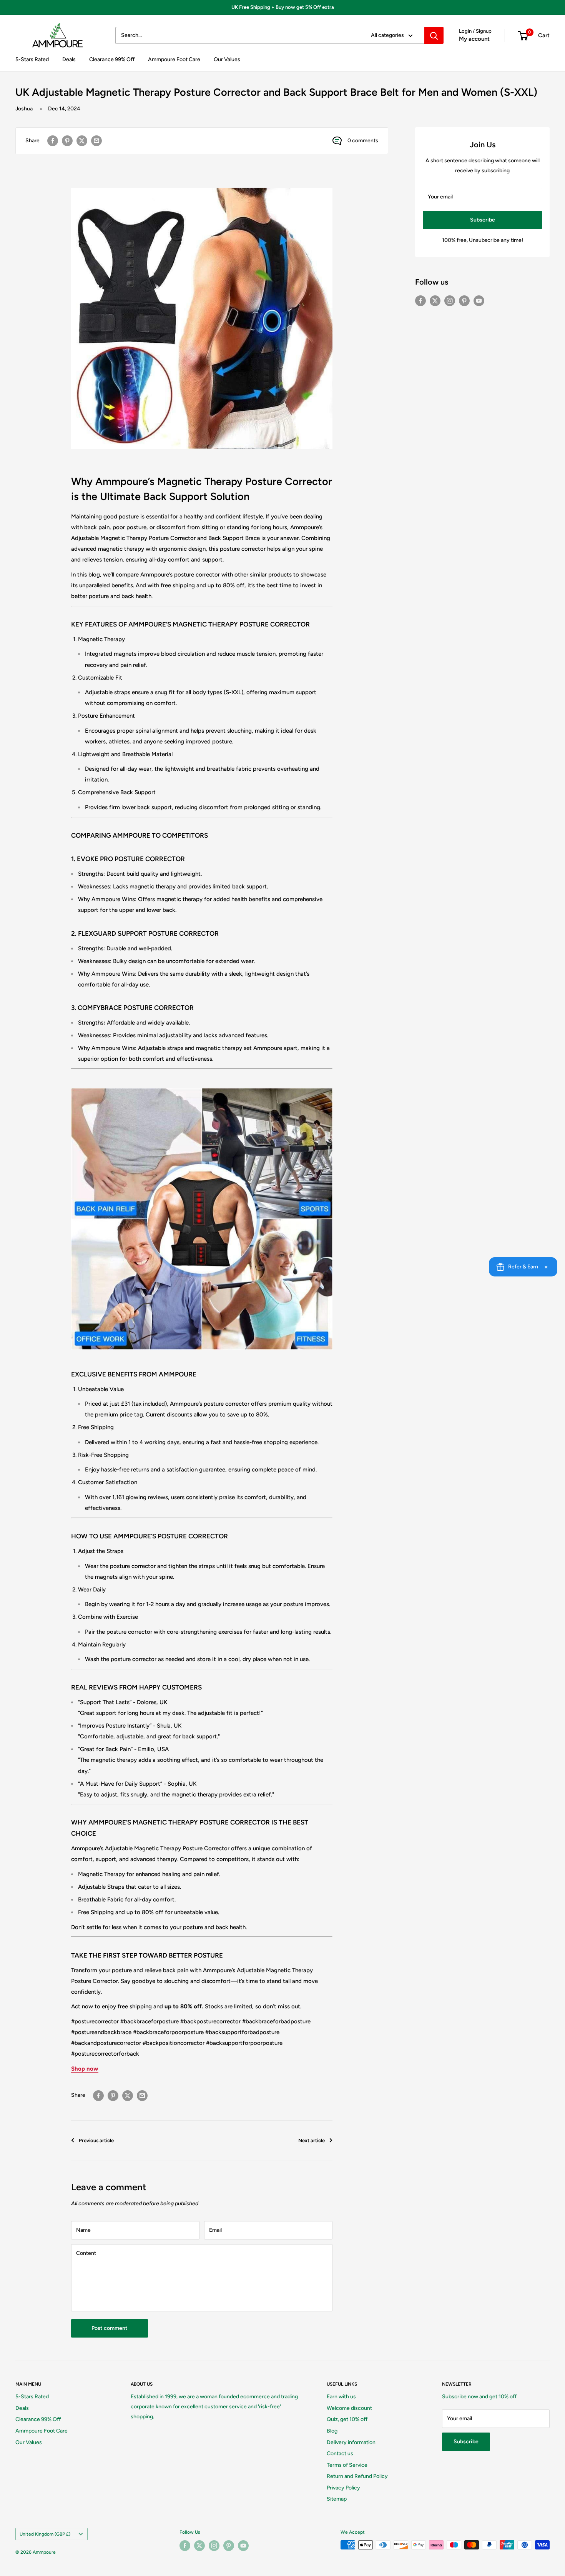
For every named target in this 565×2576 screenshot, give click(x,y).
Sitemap (337, 2499)
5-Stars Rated (32, 59)
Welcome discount (349, 2408)
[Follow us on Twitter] (435, 301)
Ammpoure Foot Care (174, 59)
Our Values (227, 59)
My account (474, 39)
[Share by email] (96, 141)
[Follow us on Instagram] (450, 301)
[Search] (434, 35)
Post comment (110, 2328)
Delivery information (351, 2442)
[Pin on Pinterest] (67, 141)
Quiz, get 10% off (347, 2419)
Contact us (340, 2454)
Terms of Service (347, 2465)
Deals (69, 59)
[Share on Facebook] (53, 141)
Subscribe (483, 220)
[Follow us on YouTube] (479, 301)
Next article (312, 2140)
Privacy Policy (343, 2488)
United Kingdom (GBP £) (45, 2534)
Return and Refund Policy (357, 2476)
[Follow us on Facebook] (420, 301)
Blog (332, 2431)
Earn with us (341, 2397)
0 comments (363, 141)
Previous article (96, 2140)
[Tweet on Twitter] (82, 141)
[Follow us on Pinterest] (464, 301)
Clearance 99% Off (112, 59)
